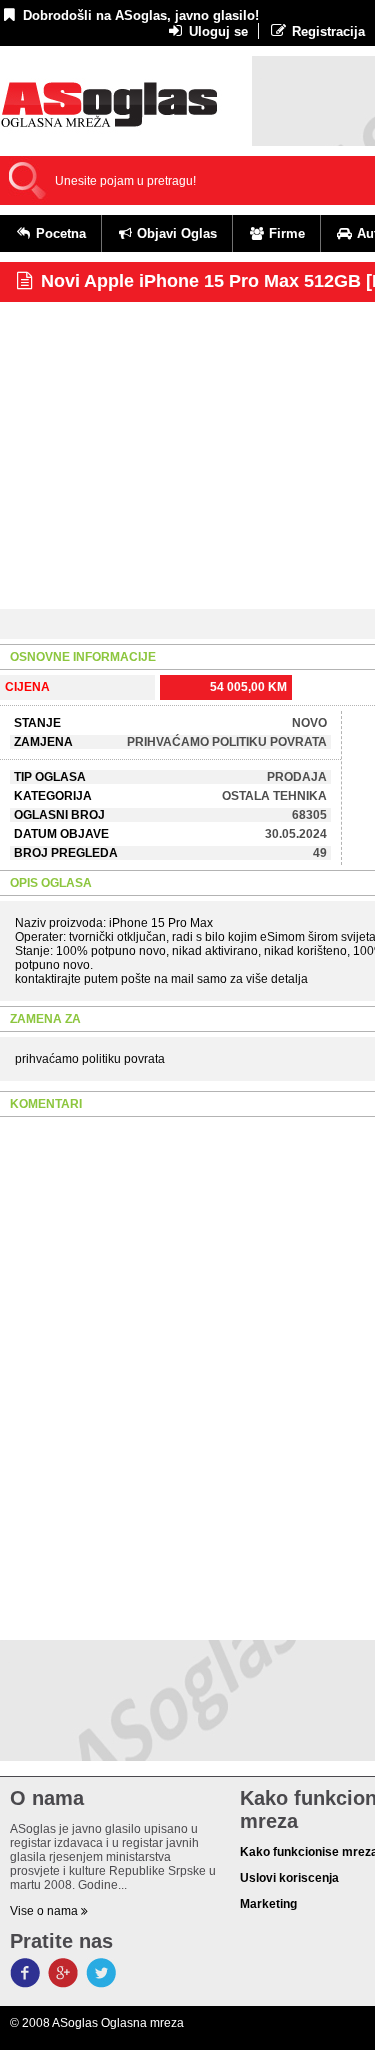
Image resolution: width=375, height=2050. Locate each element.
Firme (285, 233)
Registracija (326, 31)
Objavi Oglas (175, 233)
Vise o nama (45, 1911)
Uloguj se (216, 31)
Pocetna (59, 233)
